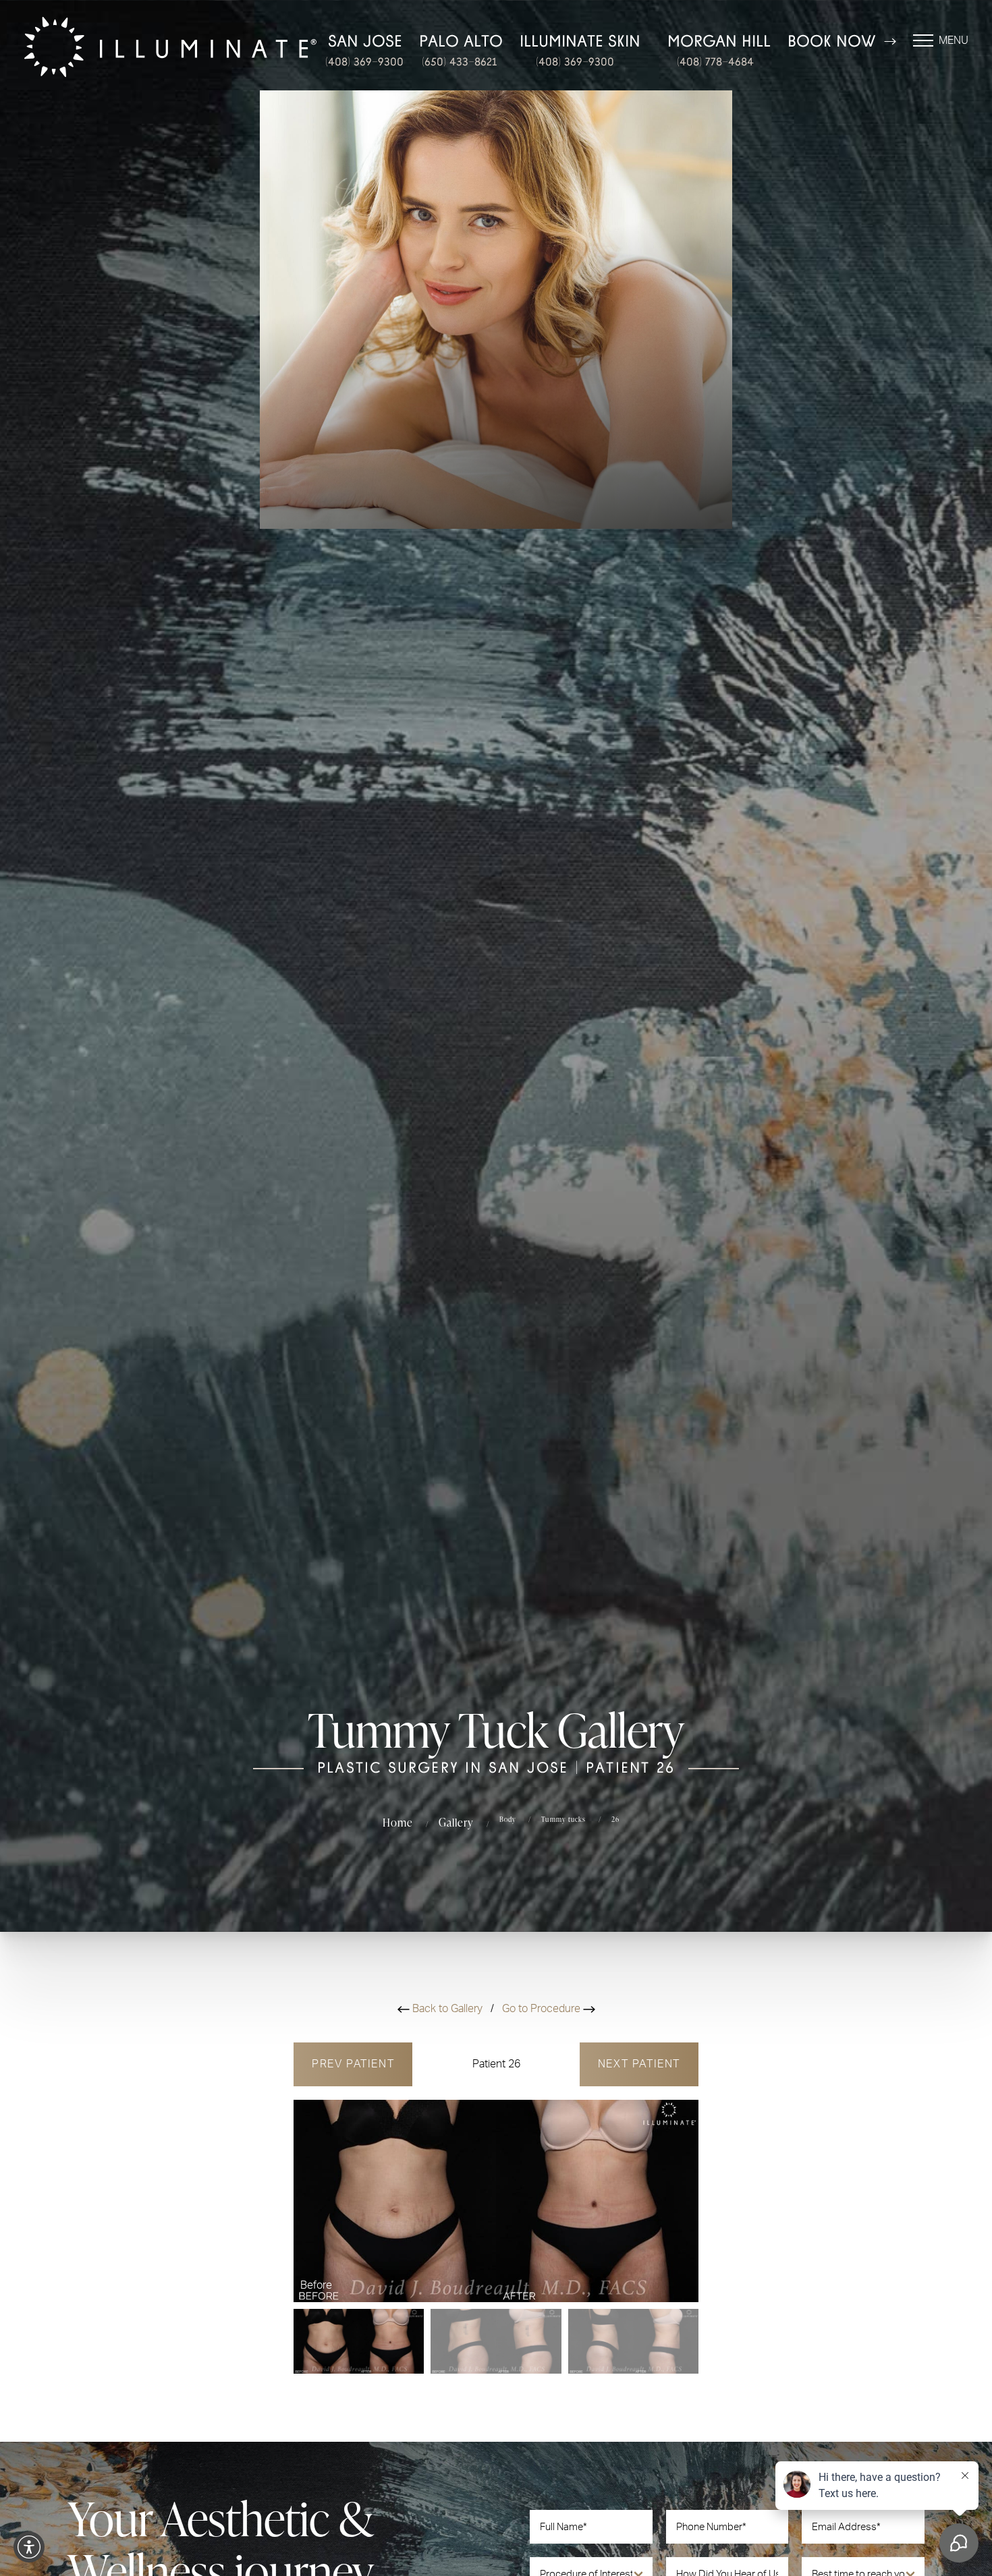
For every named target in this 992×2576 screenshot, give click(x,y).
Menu (954, 40)
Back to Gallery (447, 2009)
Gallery (457, 1822)
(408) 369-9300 (364, 62)
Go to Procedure (543, 2009)
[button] (29, 2547)
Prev (353, 2064)
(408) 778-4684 (715, 62)
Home (398, 1822)
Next (639, 2064)
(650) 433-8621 (459, 62)
